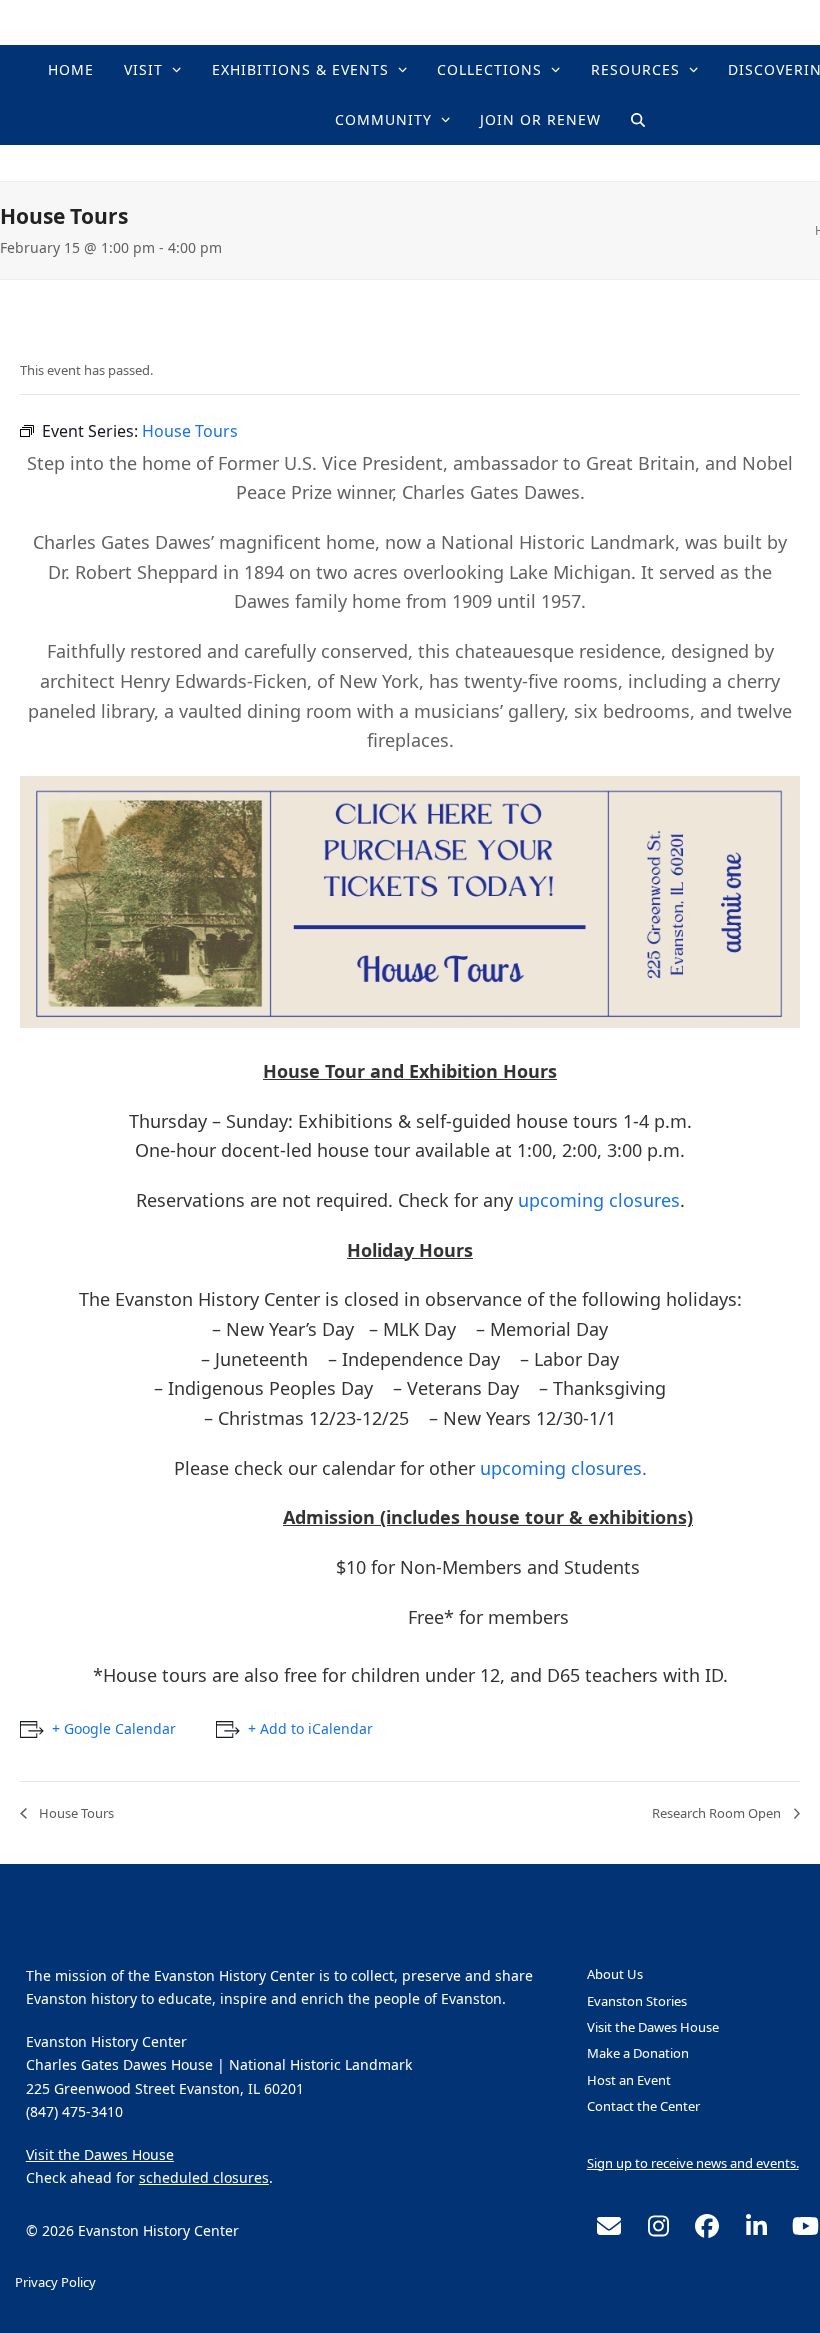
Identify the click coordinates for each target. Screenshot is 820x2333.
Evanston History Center (490, 162)
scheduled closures (204, 2177)
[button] (638, 120)
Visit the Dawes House (100, 2154)
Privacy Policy (55, 2282)
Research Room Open (718, 1813)
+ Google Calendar (114, 1728)
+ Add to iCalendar (310, 1728)
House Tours (75, 1813)
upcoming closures (599, 1200)
